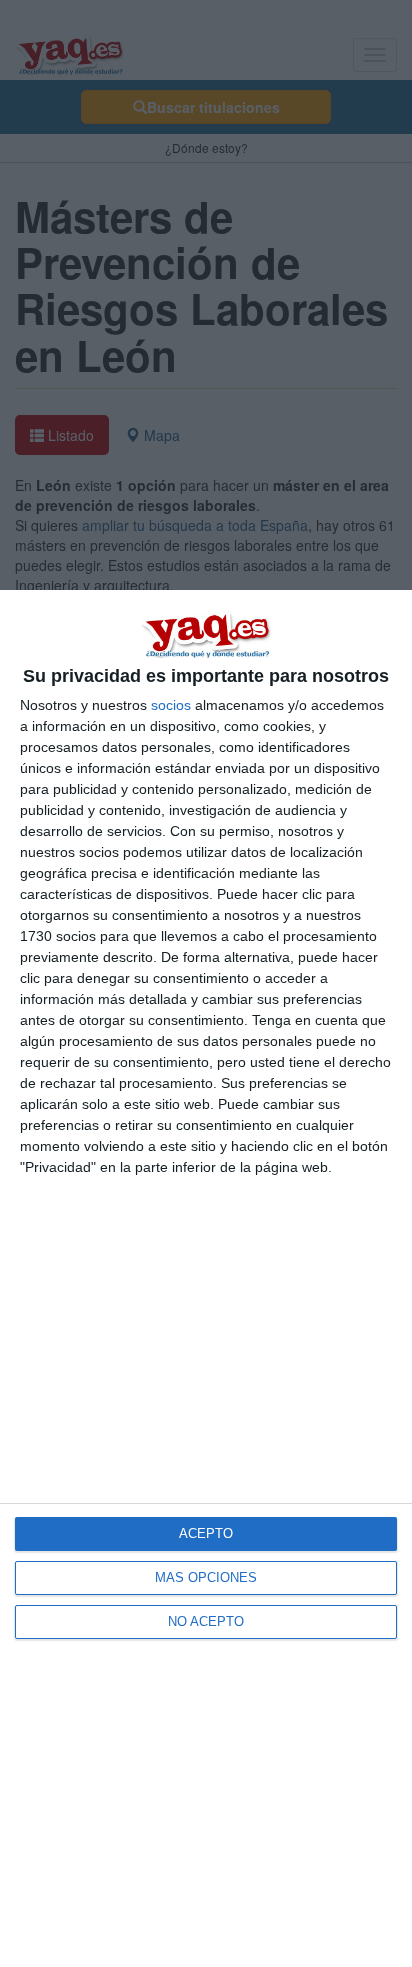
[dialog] (206, 1278)
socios (171, 705)
